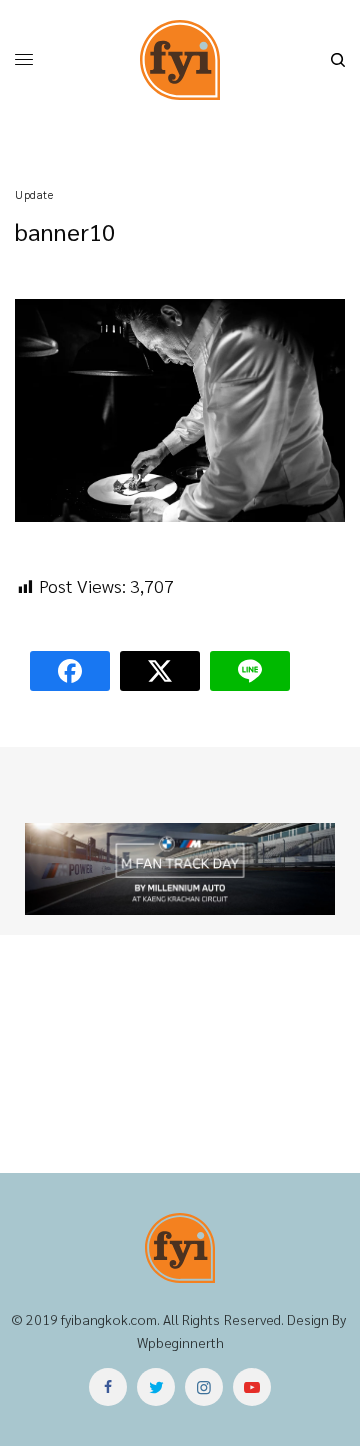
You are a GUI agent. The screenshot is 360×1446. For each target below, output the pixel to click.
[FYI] (180, 60)
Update (34, 194)
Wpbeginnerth (180, 1342)
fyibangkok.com (109, 1319)
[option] (180, 869)
